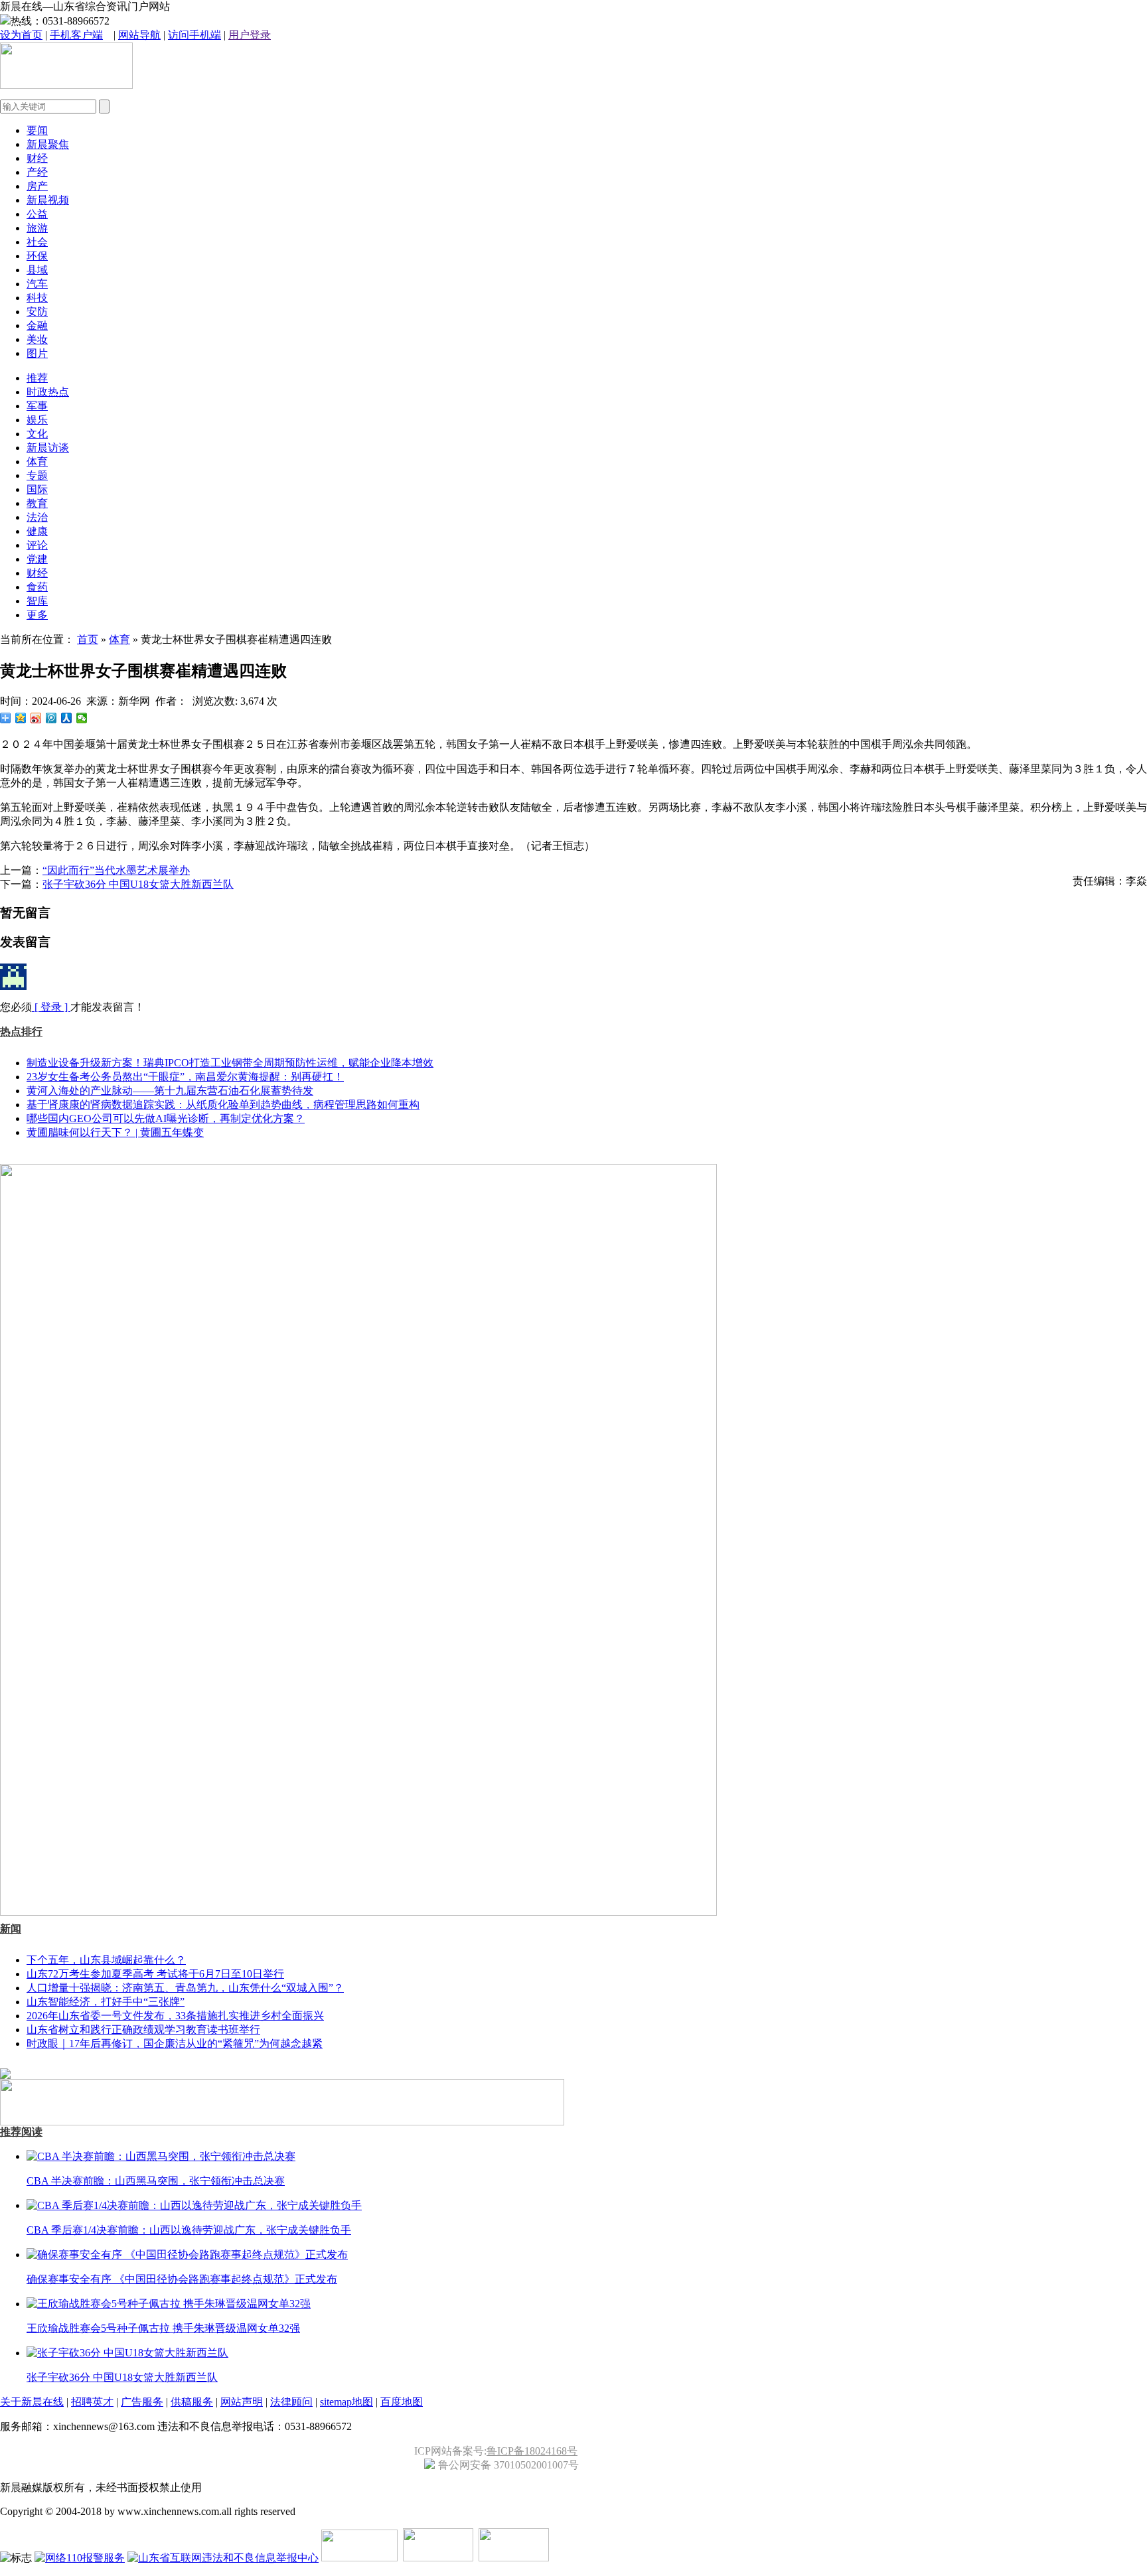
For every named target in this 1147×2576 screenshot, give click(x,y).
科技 (37, 298)
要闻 (37, 130)
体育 (37, 462)
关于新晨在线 (32, 2402)
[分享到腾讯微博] (51, 718)
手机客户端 (76, 35)
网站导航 (139, 35)
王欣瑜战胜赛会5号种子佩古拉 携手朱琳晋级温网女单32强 (163, 2328)
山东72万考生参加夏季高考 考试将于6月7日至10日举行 (155, 1974)
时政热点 (48, 392)
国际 (37, 489)
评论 (37, 545)
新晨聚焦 (48, 144)
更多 (37, 615)
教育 (37, 503)
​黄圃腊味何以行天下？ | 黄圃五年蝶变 (115, 1132)
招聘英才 (92, 2402)
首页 (88, 639)
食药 (37, 587)
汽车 (37, 284)
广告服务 (142, 2402)
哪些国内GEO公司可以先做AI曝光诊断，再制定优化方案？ (166, 1118)
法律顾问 (291, 2402)
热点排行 (21, 1032)
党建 (37, 559)
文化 (37, 434)
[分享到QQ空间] (21, 718)
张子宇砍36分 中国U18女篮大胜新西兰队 (138, 884)
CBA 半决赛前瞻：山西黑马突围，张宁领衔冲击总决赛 (156, 2181)
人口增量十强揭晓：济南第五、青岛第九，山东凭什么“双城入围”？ (185, 1988)
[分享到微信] (82, 718)
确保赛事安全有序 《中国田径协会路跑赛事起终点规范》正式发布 (182, 2279)
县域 (37, 270)
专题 (37, 475)
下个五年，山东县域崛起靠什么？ (106, 1960)
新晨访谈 (48, 448)
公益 (37, 214)
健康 (37, 531)
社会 (37, 242)
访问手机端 (194, 35)
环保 (37, 256)
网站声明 (242, 2402)
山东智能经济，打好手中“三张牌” (106, 2002)
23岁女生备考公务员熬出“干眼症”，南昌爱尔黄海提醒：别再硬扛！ (185, 1077)
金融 (37, 325)
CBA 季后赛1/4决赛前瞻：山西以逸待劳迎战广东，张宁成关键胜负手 (189, 2230)
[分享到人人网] (67, 718)
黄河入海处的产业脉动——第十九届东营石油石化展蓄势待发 (170, 1091)
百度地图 (402, 2402)
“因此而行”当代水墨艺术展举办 (116, 870)
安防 (37, 312)
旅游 (37, 228)
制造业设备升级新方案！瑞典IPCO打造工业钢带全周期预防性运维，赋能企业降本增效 (230, 1063)
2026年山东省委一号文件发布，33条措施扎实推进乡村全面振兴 (175, 2016)
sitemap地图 (346, 2402)
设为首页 (21, 35)
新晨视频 (48, 200)
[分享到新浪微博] (36, 718)
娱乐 (37, 420)
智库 (37, 601)
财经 (37, 158)
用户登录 (250, 35)
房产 (37, 186)
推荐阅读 (21, 2132)
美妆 (37, 339)
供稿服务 (192, 2402)
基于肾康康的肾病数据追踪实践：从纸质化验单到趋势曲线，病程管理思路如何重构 (223, 1105)
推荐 (37, 378)
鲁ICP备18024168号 (532, 2451)
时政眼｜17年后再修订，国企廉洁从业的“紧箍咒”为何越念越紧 (175, 2043)
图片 (37, 353)
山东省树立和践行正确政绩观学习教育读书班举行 (143, 2030)
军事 (37, 406)
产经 (37, 172)
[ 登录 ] (51, 1007)
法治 (37, 517)
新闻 (11, 1929)
